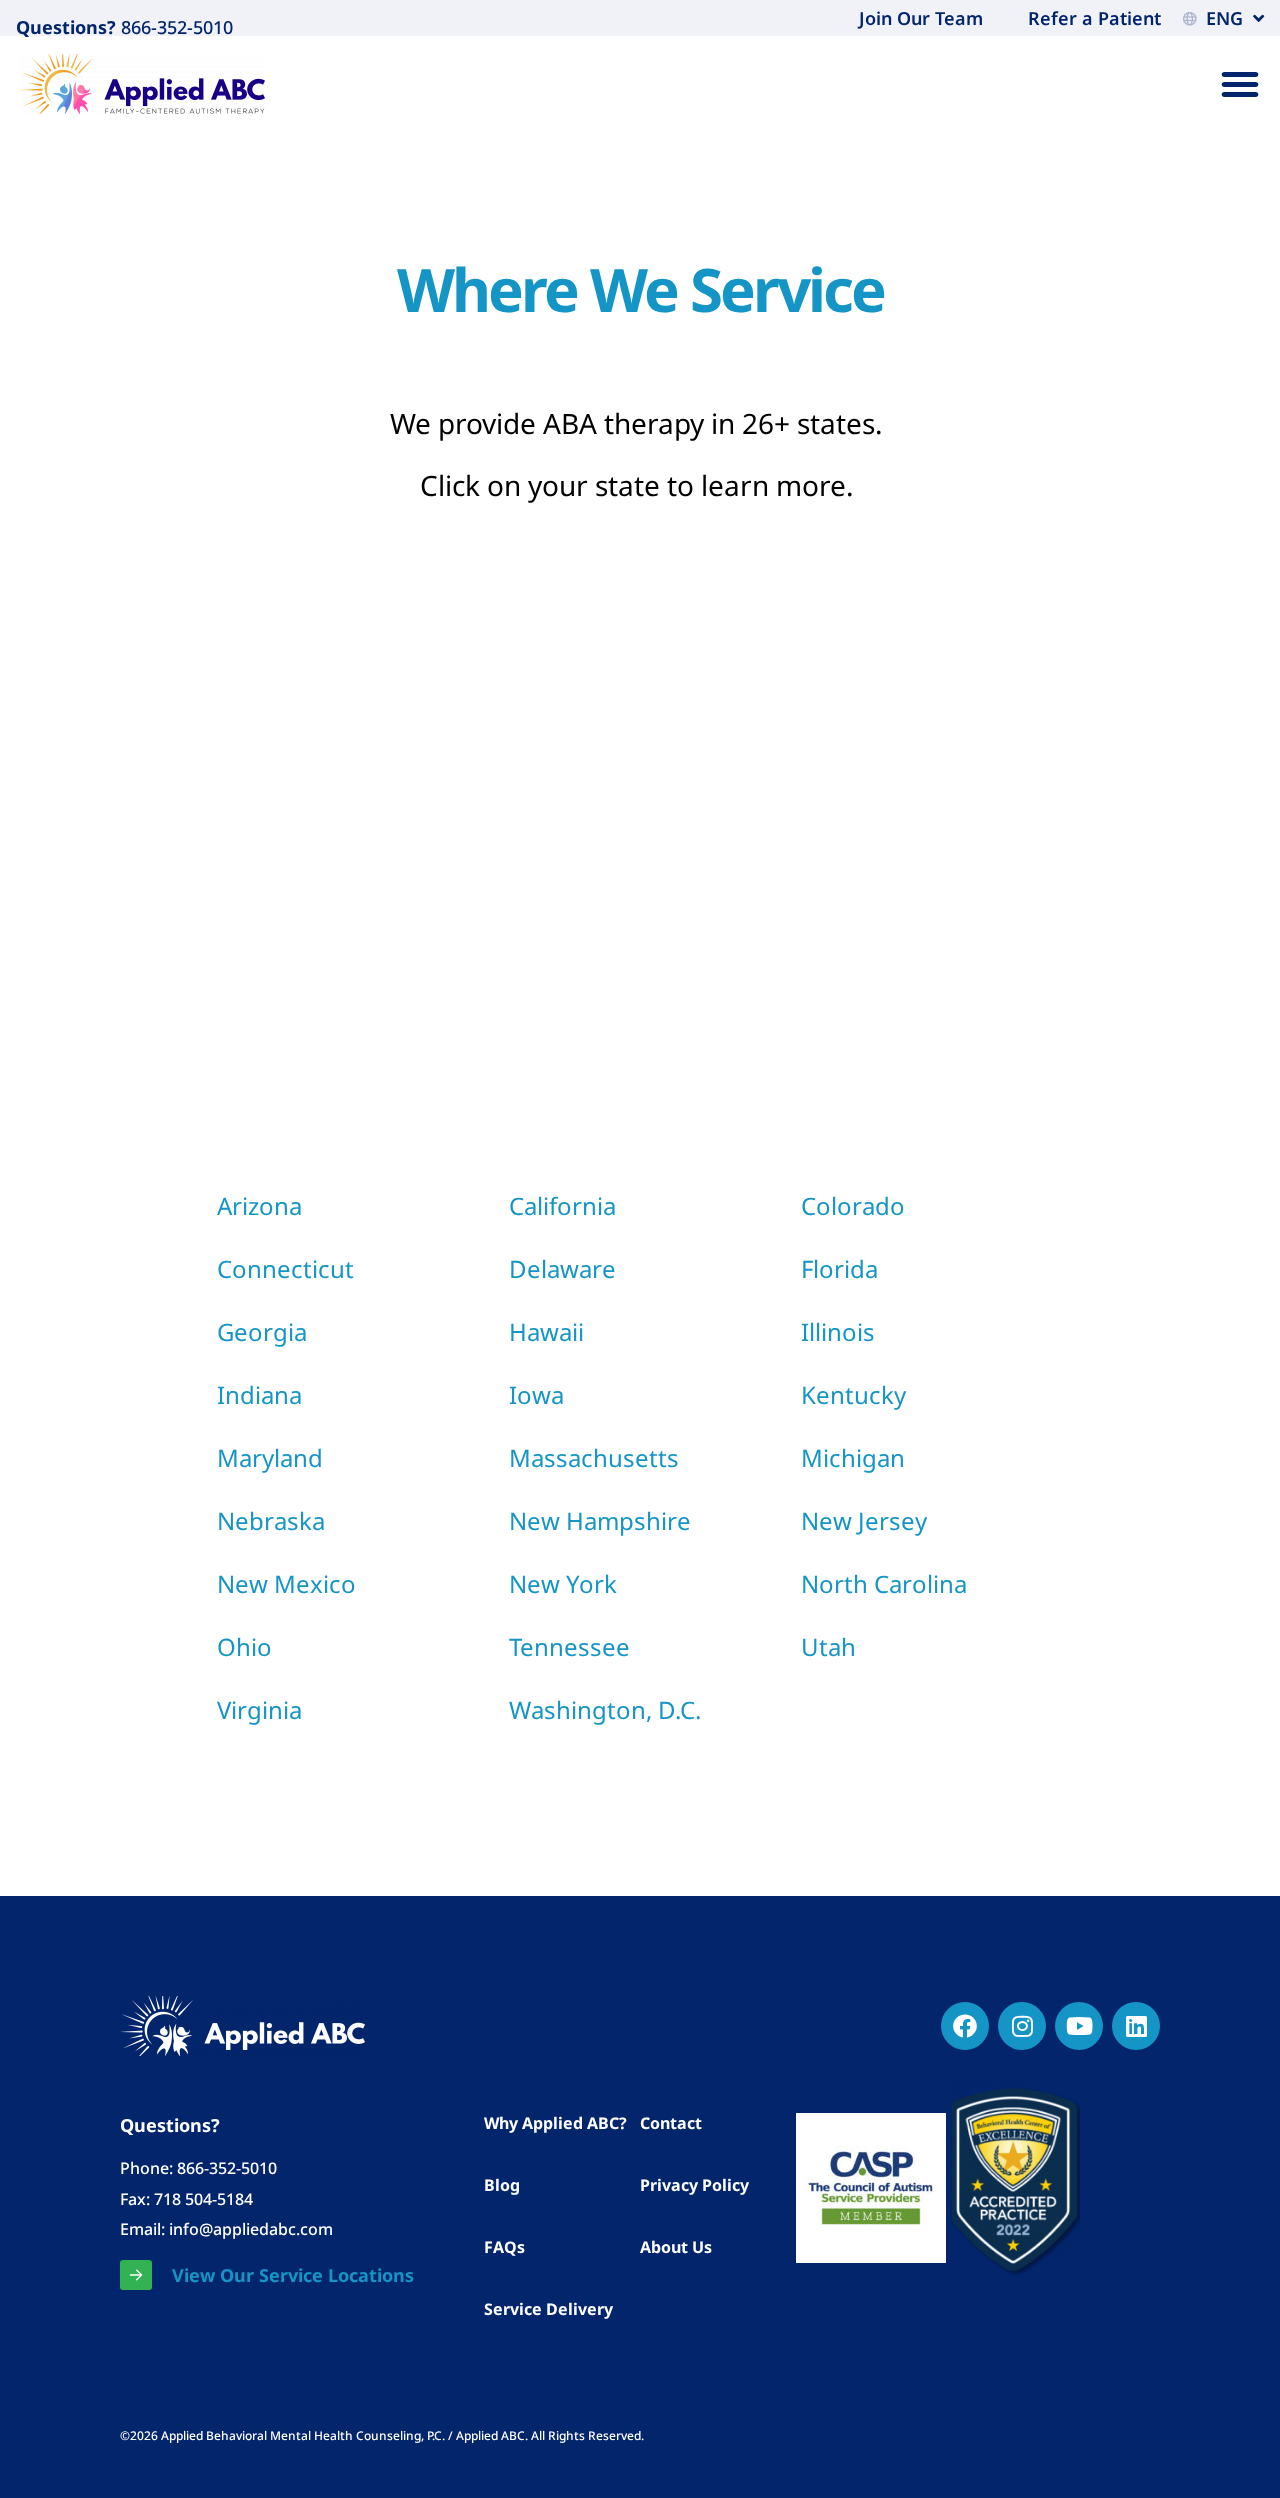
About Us (676, 2247)
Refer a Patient (1094, 18)
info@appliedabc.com (251, 2229)
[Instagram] (1022, 2026)
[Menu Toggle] (1240, 84)
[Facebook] (965, 2026)
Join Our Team (921, 18)
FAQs (504, 2247)
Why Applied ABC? (555, 2123)
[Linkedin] (1136, 2026)
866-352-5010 (174, 27)
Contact (671, 2123)
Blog (502, 2185)
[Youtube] (1079, 2026)
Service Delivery (548, 2309)
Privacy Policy (694, 2185)
